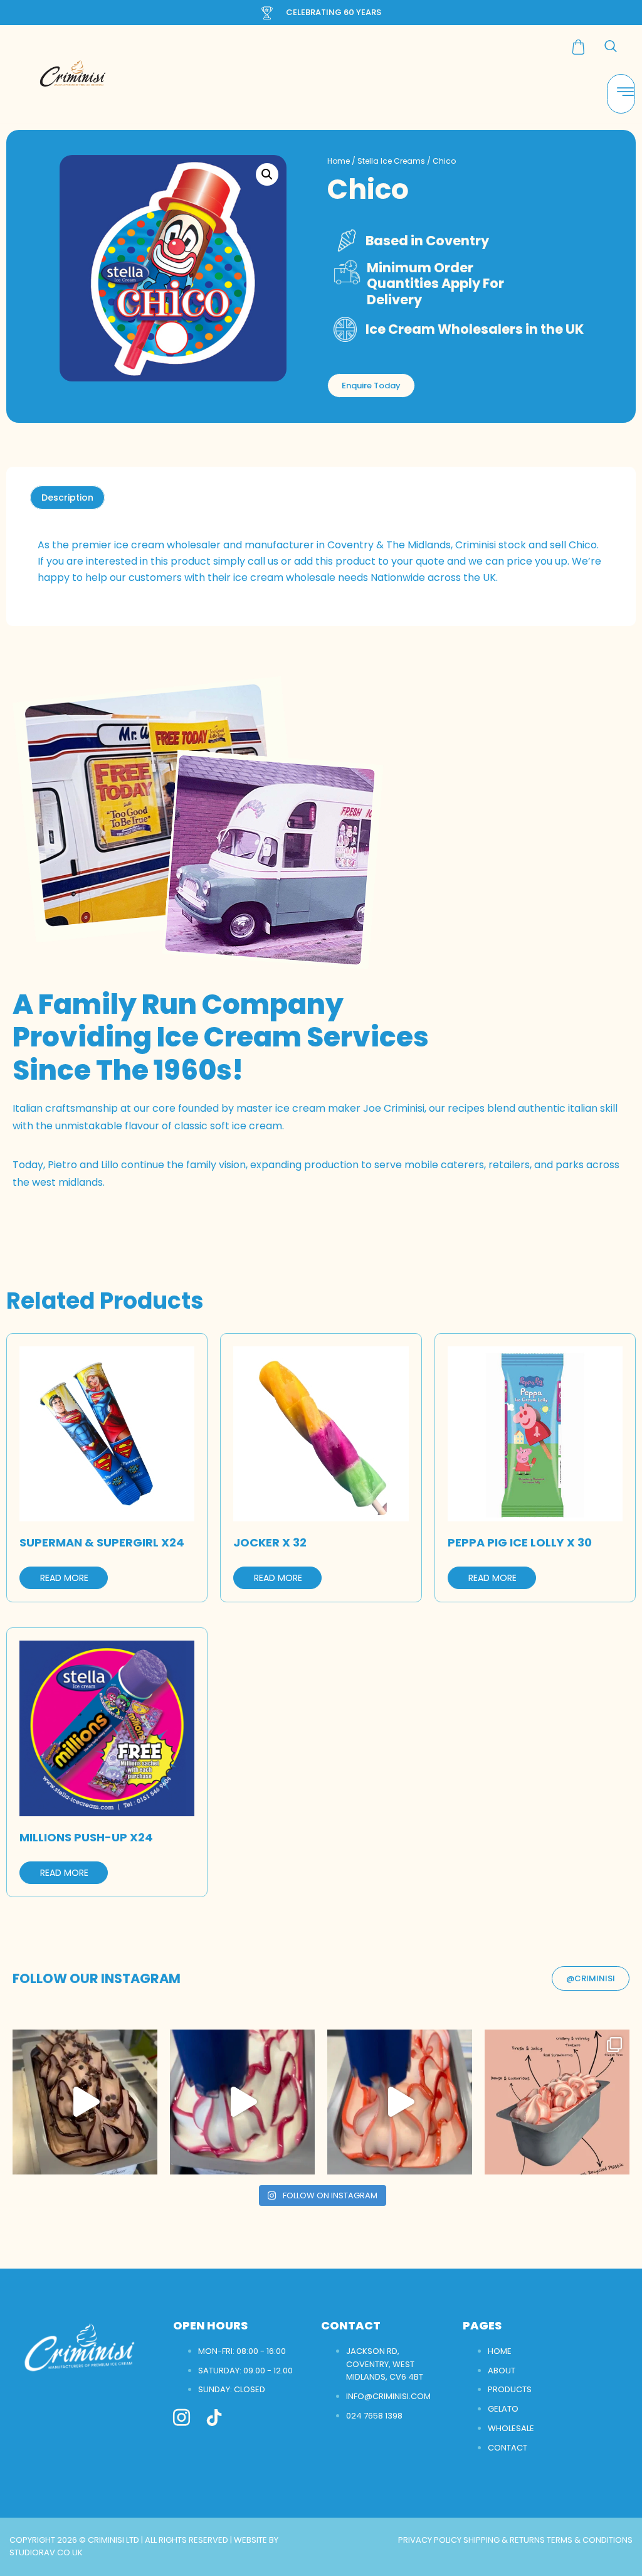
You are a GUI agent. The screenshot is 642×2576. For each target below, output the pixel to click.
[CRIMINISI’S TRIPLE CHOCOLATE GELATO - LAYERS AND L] (85, 2102)
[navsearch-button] (611, 47)
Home (339, 161)
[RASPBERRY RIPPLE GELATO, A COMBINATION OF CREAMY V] (242, 2102)
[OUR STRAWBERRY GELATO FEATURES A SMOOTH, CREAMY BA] (557, 2102)
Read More (64, 1578)
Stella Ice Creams (391, 161)
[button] (267, 174)
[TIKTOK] (214, 2418)
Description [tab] (67, 498)
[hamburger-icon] (621, 94)
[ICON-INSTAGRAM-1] (182, 2418)
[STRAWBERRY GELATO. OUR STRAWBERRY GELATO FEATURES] (400, 2102)
